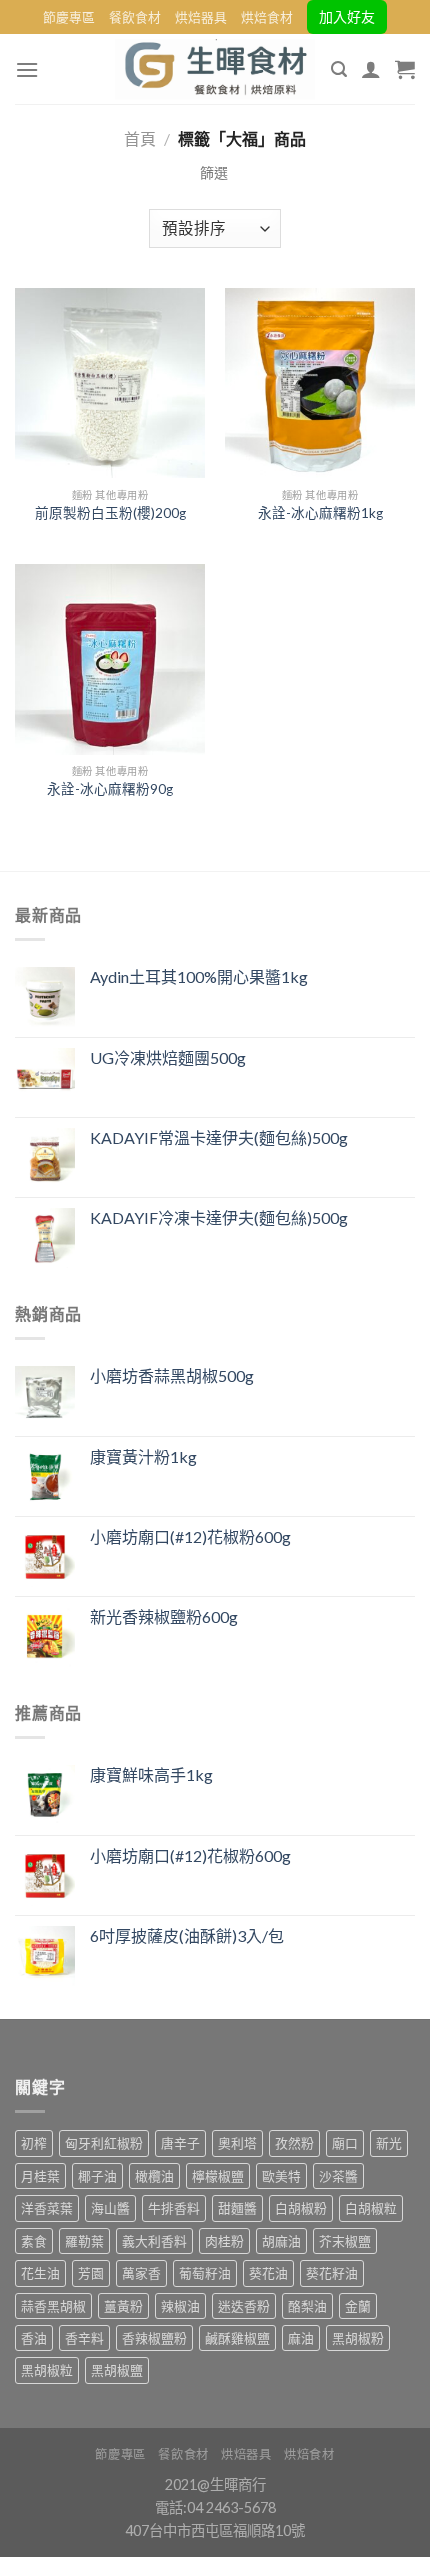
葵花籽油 (332, 2273)
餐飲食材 (135, 17)
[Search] (339, 69)
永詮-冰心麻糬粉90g (110, 789)
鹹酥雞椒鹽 (237, 2338)
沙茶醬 (338, 2176)
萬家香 (141, 2273)
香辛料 (84, 2338)
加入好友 (347, 16)
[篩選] (214, 173)
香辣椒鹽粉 (154, 2338)
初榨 (34, 2143)
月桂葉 (40, 2176)
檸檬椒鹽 (218, 2176)
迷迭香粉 (244, 2306)
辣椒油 (180, 2306)
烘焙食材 (267, 17)
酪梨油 (307, 2306)
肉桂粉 (224, 2241)
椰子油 (97, 2176)
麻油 (301, 2338)
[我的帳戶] (371, 69)
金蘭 (358, 2306)
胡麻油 (281, 2241)
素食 (34, 2241)
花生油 (40, 2273)
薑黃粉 (123, 2306)
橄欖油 (154, 2176)
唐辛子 (180, 2143)
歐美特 (281, 2176)
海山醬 (110, 2208)
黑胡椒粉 (358, 2338)
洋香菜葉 (47, 2208)
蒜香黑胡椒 (53, 2306)
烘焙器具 (201, 17)
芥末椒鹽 (345, 2241)
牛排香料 (174, 2208)
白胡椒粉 (301, 2208)
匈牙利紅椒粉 (104, 2143)
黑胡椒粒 (47, 2370)
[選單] (27, 69)
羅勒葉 (84, 2241)
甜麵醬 (237, 2208)
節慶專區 (69, 17)
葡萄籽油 (205, 2273)
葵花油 (268, 2273)
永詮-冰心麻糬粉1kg (320, 513)
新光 (389, 2143)
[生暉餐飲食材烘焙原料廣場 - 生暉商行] (215, 69)
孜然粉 (294, 2143)
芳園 (91, 2273)
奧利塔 (237, 2143)
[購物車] (405, 69)
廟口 (345, 2143)
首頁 (140, 138)
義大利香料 (154, 2241)
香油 (34, 2338)
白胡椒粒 (371, 2208)
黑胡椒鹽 (117, 2370)
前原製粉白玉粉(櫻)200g (110, 513)
